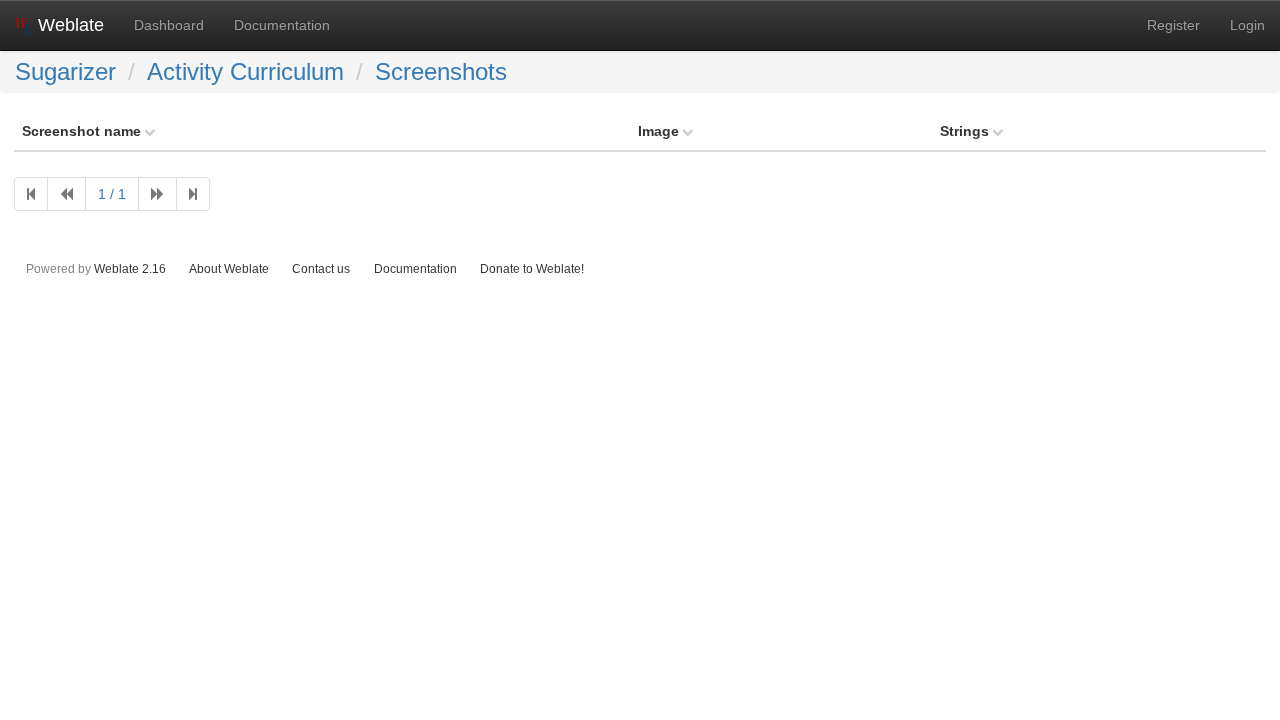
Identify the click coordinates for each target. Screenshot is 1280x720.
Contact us (321, 268)
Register (1173, 25)
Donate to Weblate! (532, 268)
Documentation (282, 25)
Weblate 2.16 (130, 268)
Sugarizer (65, 71)
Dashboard (169, 25)
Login (1247, 25)
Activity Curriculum (245, 71)
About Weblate (229, 268)
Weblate (68, 25)
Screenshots (441, 71)
